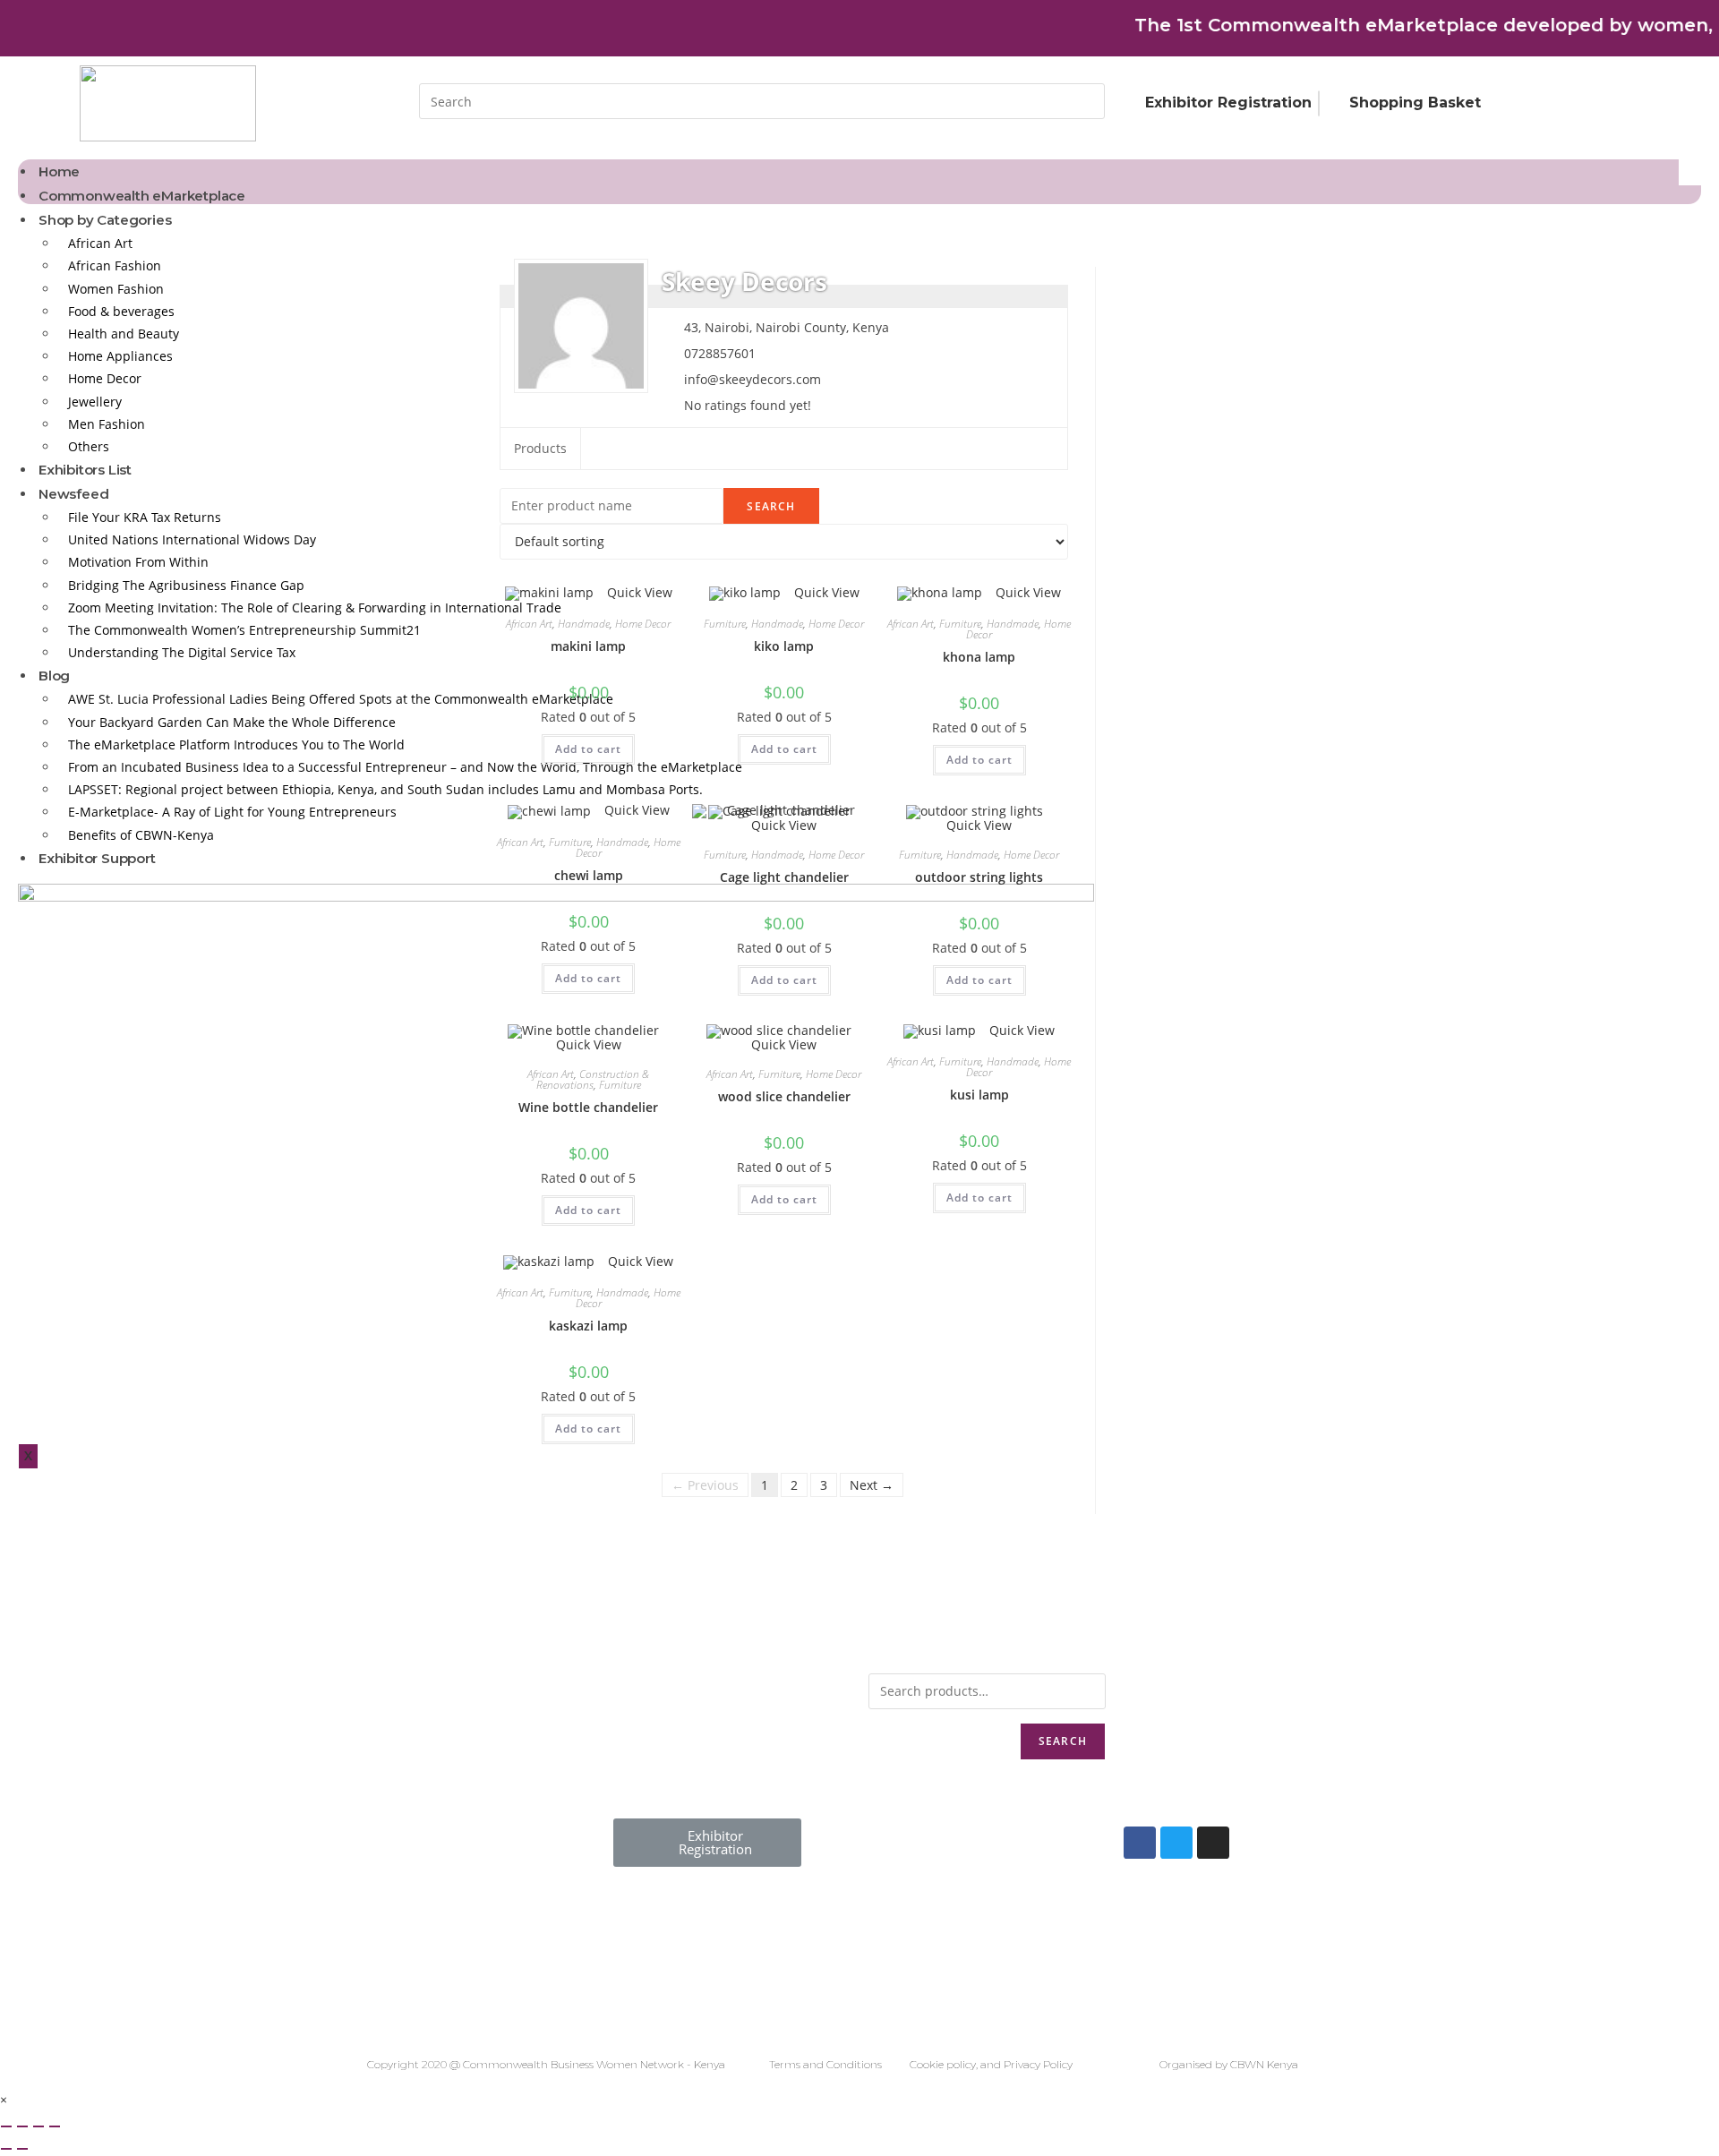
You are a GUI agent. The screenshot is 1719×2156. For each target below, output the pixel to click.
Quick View (638, 592)
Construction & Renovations (593, 1079)
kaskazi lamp (588, 1326)
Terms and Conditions (825, 2064)
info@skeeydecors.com (753, 379)
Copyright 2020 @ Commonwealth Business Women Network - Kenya (546, 2064)
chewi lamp (589, 875)
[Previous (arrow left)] (6, 2149)
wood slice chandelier (784, 1096)
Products (540, 448)
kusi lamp (979, 1095)
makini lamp (588, 646)
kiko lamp (784, 646)
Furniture (725, 624)
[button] (707, 1843)
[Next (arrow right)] (22, 2149)
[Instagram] (1213, 1843)
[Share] (22, 2126)
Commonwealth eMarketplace (142, 196)
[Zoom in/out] (55, 2126)
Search (1063, 1741)
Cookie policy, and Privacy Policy (991, 2064)
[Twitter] (1176, 1843)
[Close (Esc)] (6, 2126)
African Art (529, 624)
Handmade (584, 624)
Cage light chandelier (784, 877)
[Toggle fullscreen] (38, 2126)
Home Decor (643, 624)
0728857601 (720, 353)
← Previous (705, 1485)
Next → (872, 1485)
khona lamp (979, 657)
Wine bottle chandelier (588, 1107)
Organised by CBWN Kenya (1229, 2064)
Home (59, 171)
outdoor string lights (979, 877)
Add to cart (588, 749)
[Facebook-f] (1140, 1843)
